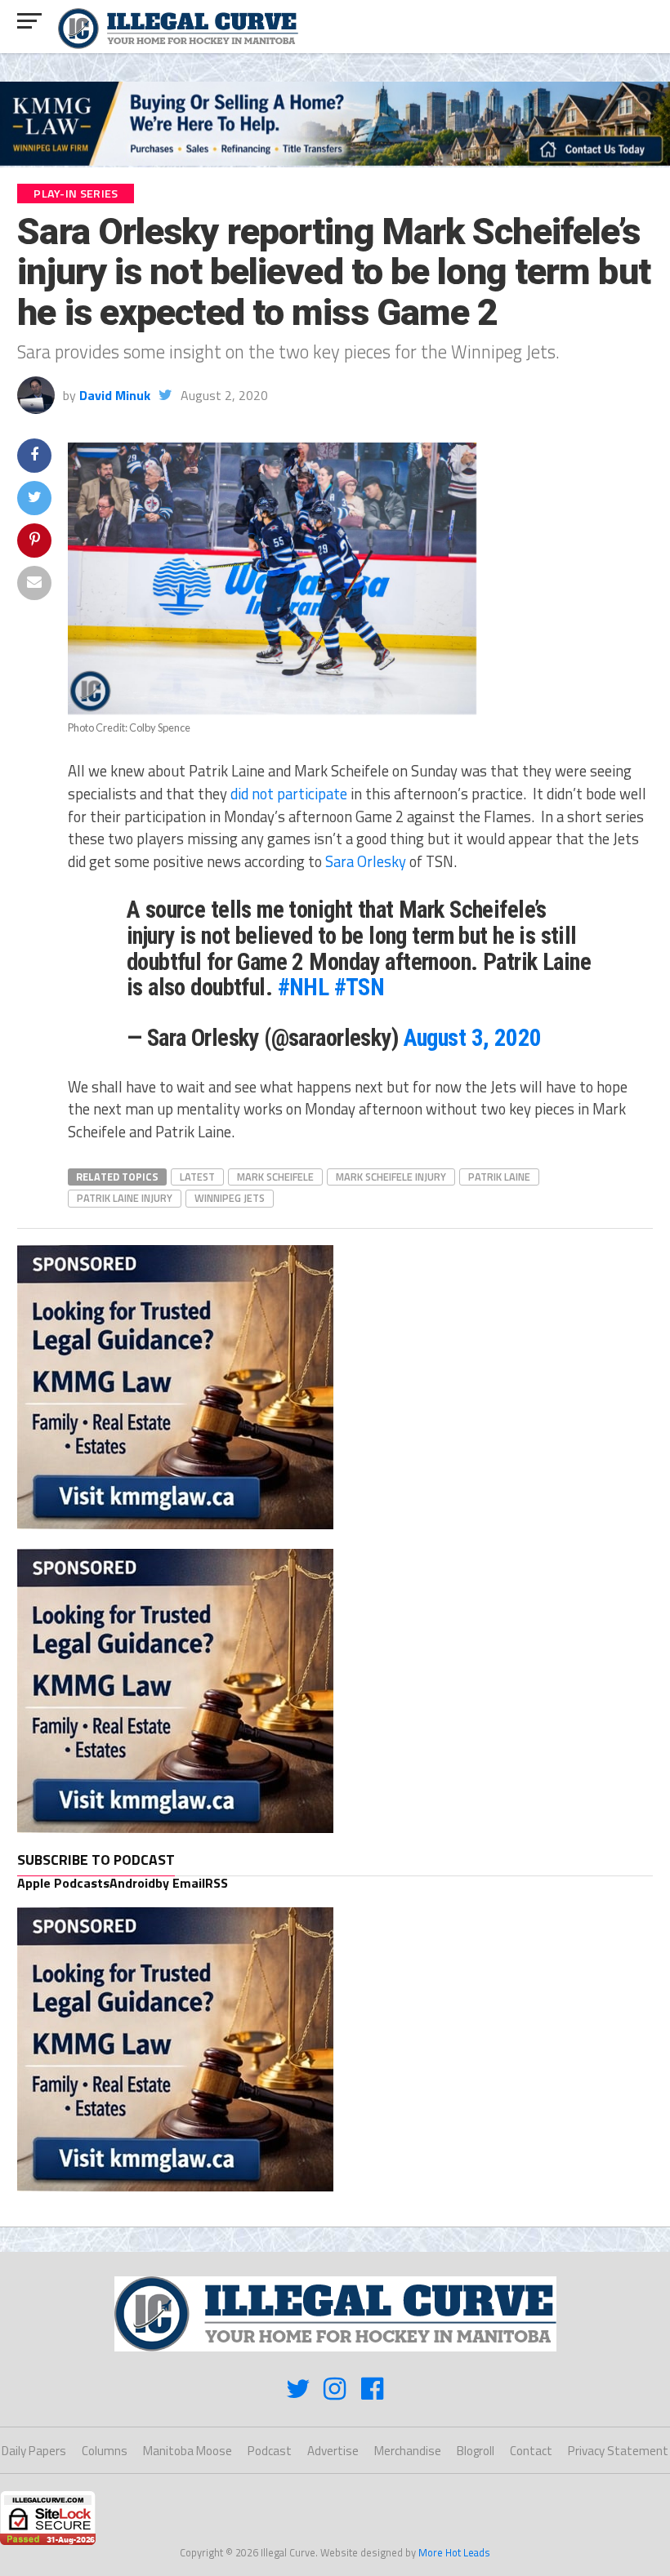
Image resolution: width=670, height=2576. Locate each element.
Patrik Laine (499, 1177)
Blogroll (476, 2451)
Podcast (270, 2451)
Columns (105, 2451)
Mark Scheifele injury (391, 1177)
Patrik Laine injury (125, 1198)
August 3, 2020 (473, 1038)
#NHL (304, 987)
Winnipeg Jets (230, 1198)
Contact (531, 2451)
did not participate (289, 794)
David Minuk (115, 395)
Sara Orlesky (366, 861)
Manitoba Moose (188, 2451)
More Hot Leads (454, 2552)
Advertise (333, 2451)
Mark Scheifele (275, 1177)
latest (197, 1177)
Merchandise (408, 2451)
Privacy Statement (618, 2451)
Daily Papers (34, 2451)
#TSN (360, 987)
